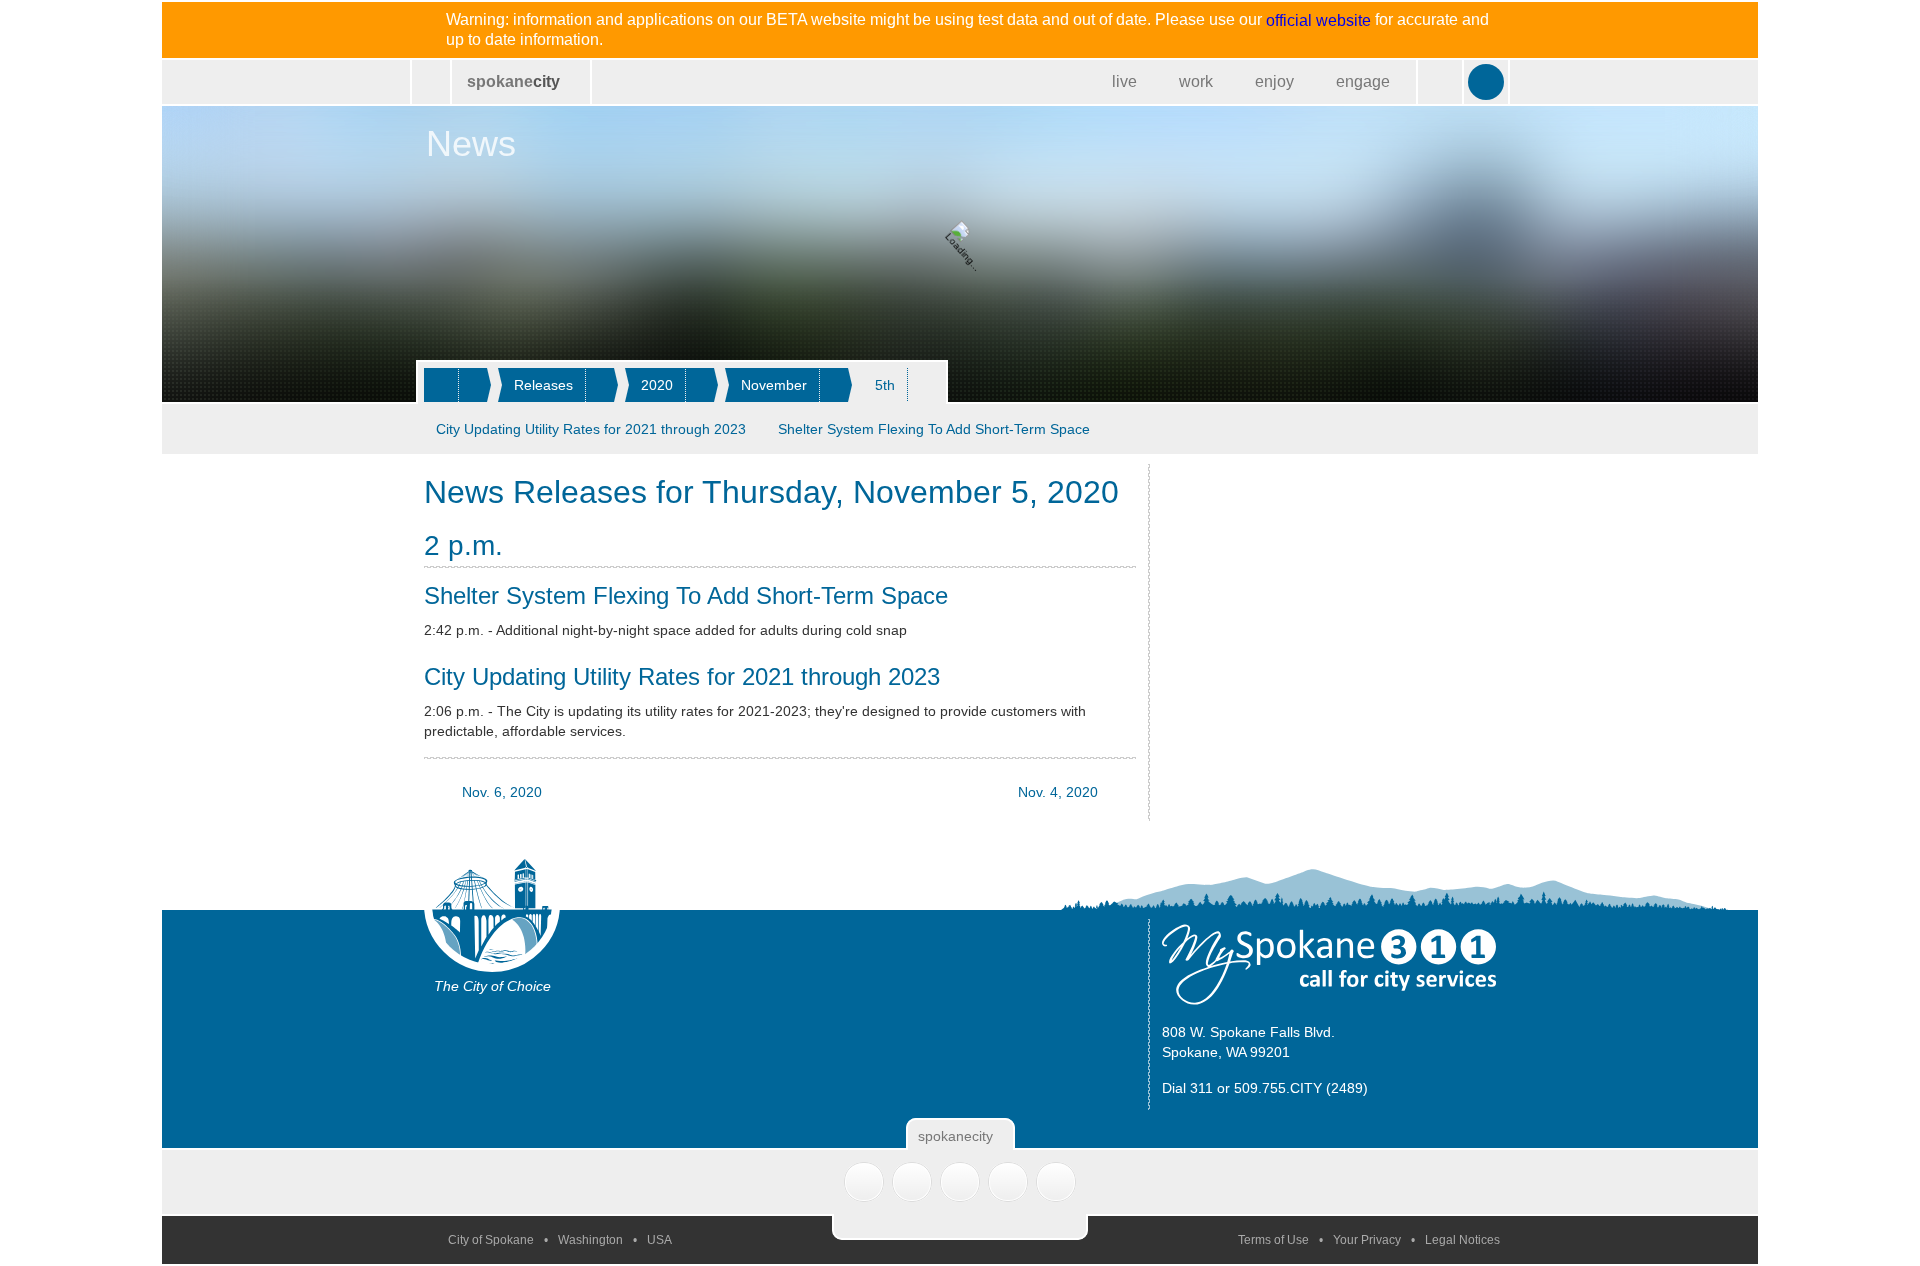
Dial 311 (1187, 1088)
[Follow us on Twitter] (864, 1182)
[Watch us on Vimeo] (1008, 1182)
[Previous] (1437, 429)
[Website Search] (1440, 82)
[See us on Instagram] (1056, 1182)
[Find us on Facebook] (912, 1182)
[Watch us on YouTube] (960, 1182)
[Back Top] (960, 1227)
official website (1318, 21)
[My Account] (1486, 82)
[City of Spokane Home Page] (431, 82)
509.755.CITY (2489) (1301, 1088)
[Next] (1479, 429)
